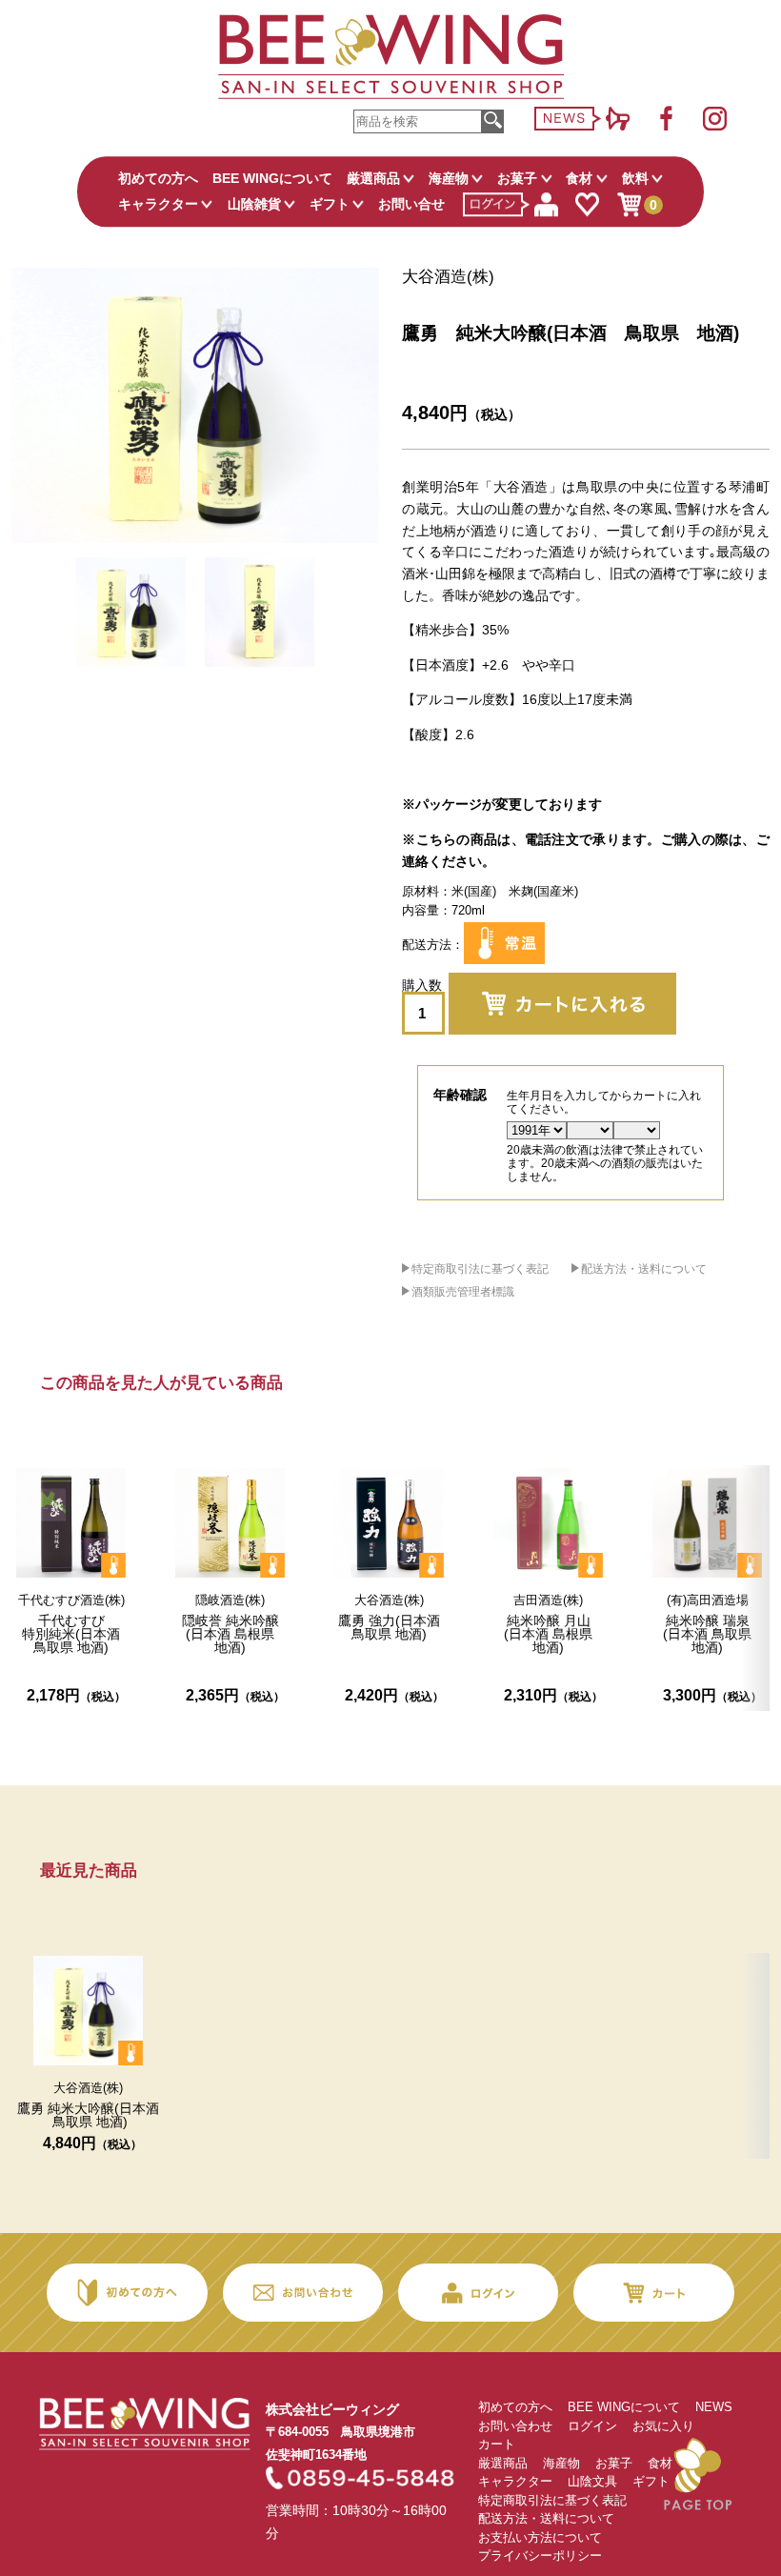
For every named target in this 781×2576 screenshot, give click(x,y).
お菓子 (517, 178)
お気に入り (663, 2426)
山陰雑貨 (254, 204)
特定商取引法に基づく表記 (480, 1269)
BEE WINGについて (272, 178)
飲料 (635, 178)
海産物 (449, 178)
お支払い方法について (540, 2537)
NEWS (714, 2407)
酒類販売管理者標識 (463, 1292)
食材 (579, 178)
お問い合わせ (515, 2426)
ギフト (330, 204)
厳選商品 (373, 178)
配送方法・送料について (644, 1269)
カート (497, 2444)
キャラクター (158, 204)
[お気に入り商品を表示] (586, 205)
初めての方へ (158, 178)
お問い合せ (411, 204)
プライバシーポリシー (540, 2556)
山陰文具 (592, 2481)
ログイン (592, 2426)
